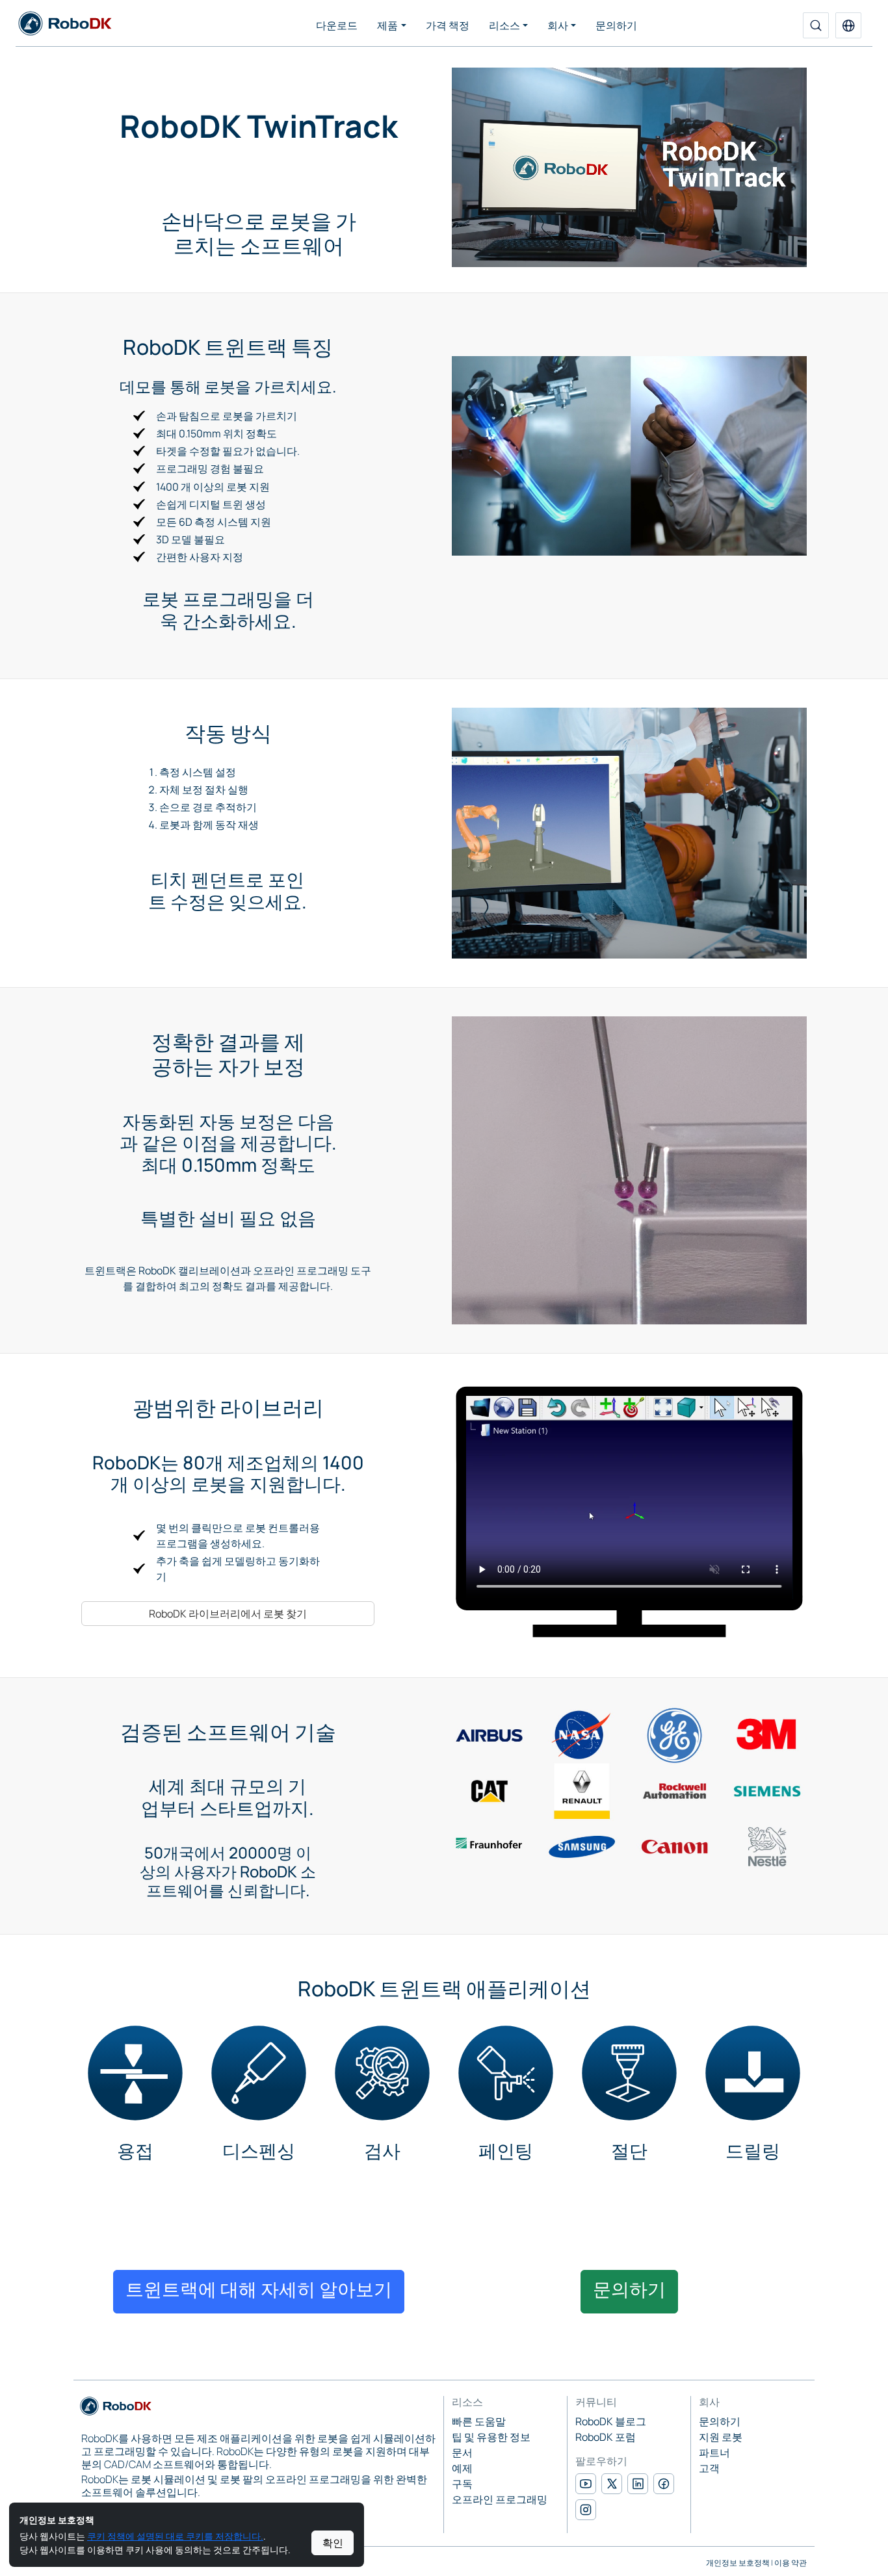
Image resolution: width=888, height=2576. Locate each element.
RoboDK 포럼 (606, 2437)
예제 (462, 2468)
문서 (462, 2453)
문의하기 (616, 25)
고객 (709, 2468)
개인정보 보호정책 (738, 2563)
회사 (558, 25)
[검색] (816, 25)
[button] (848, 25)
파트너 (714, 2453)
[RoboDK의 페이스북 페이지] (664, 2484)
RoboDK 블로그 (611, 2421)
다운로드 (337, 25)
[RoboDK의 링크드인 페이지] (638, 2484)
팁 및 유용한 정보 (491, 2437)
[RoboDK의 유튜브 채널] (586, 2484)
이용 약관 (790, 2563)
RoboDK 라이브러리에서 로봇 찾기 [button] (228, 1614)
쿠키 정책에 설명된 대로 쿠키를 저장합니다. (175, 2536)
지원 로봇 (721, 2437)
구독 (462, 2484)
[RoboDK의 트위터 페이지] (612, 2484)
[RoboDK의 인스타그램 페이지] (586, 2510)
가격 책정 (448, 25)
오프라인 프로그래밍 (500, 2499)
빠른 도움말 (479, 2421)
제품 (387, 25)
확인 (333, 2543)
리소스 (504, 25)
